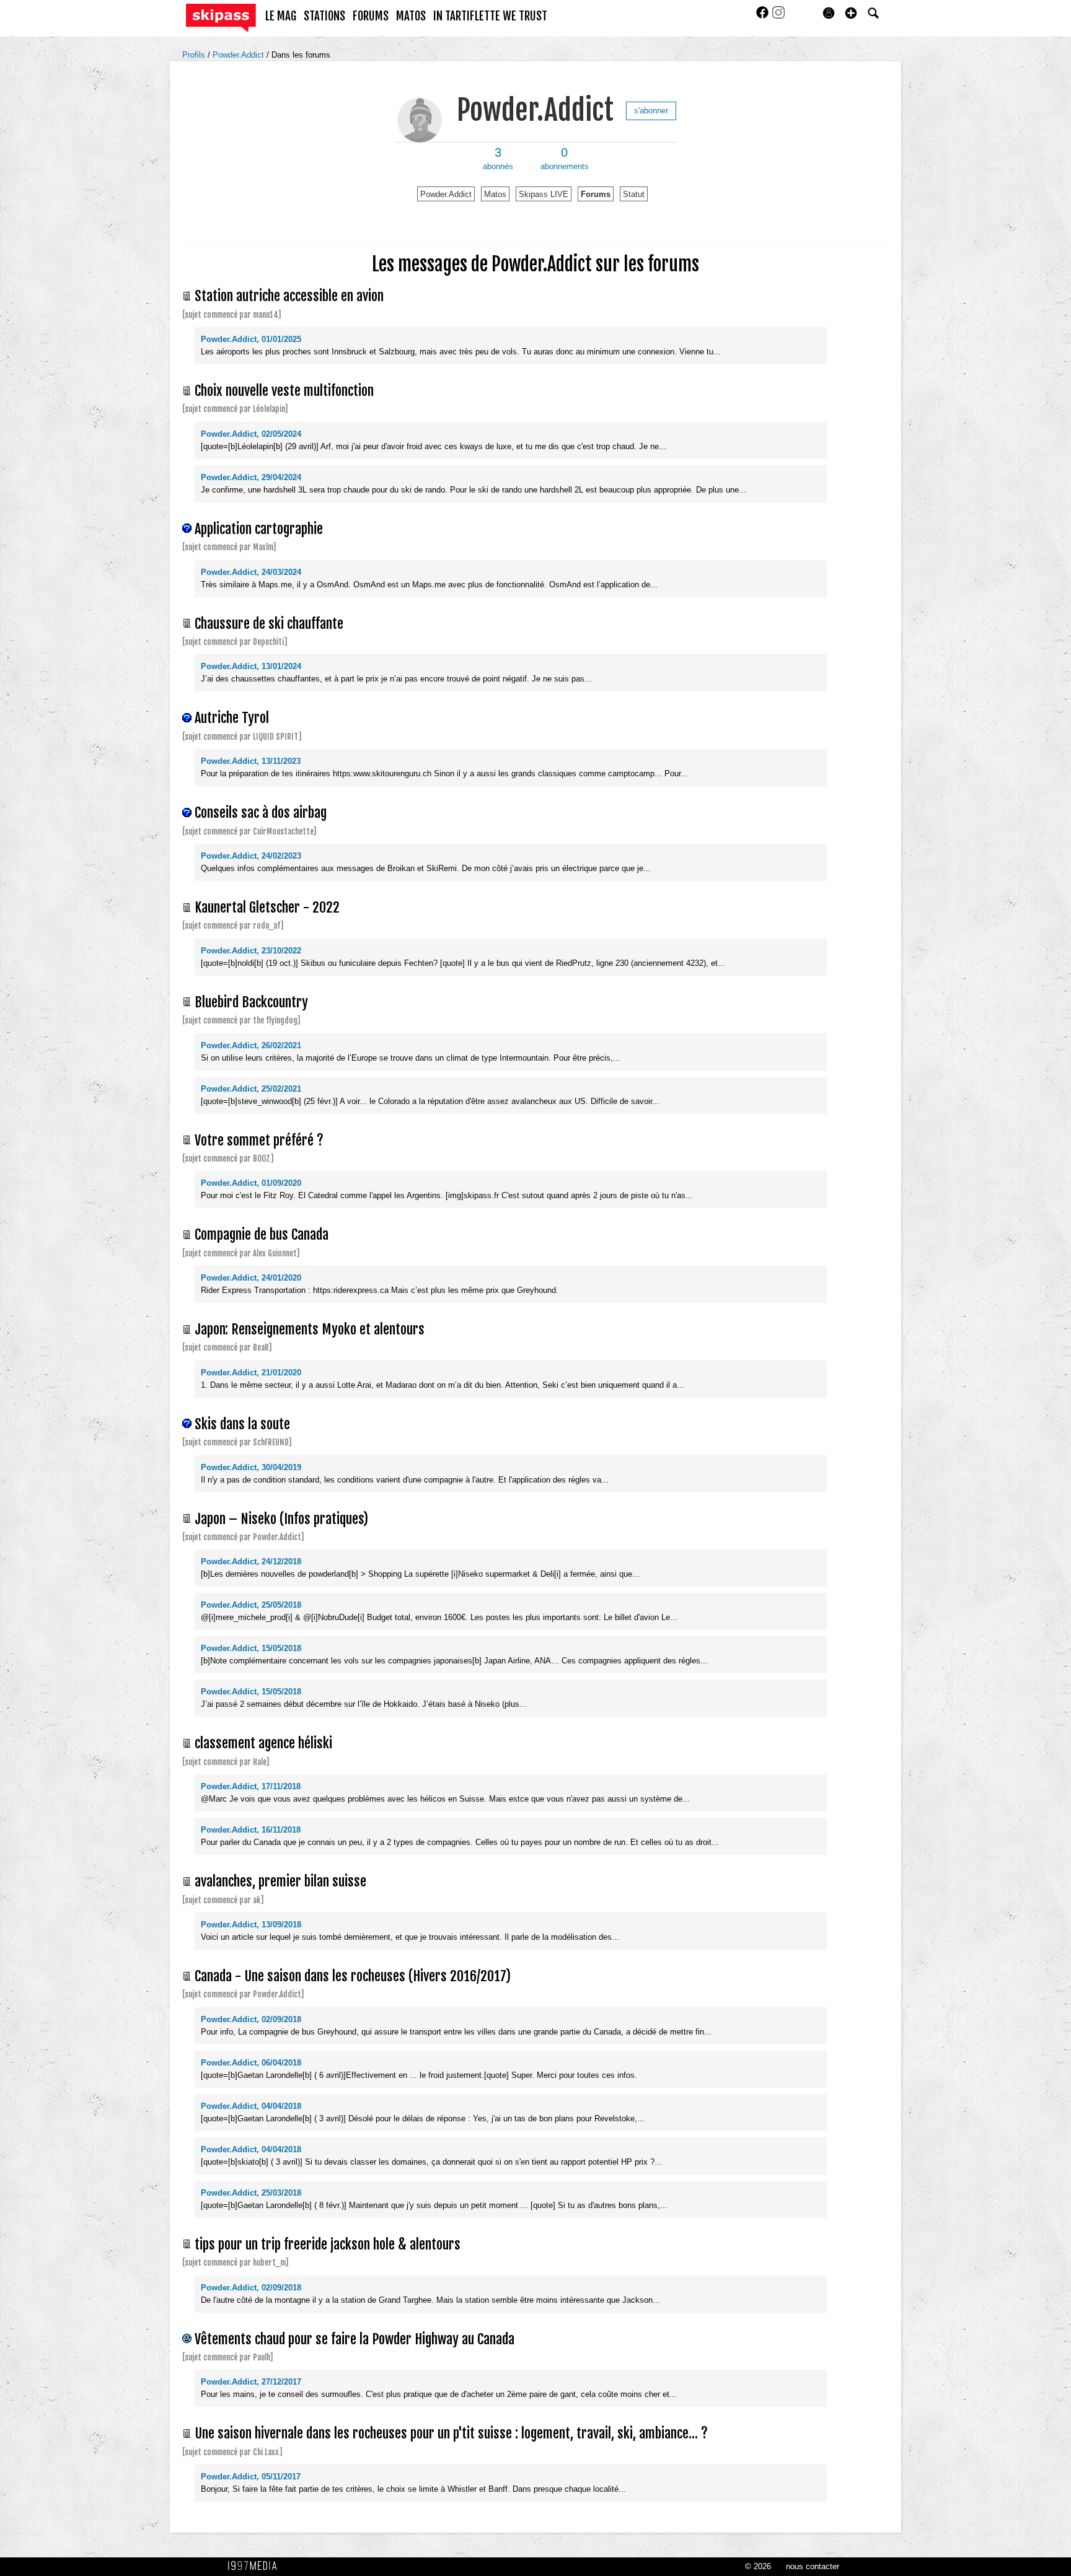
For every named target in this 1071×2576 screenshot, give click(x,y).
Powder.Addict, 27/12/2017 (251, 2382)
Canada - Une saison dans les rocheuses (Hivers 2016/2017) (353, 1976)
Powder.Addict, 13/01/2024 (251, 666)
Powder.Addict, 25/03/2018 (251, 2193)
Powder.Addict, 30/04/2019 (251, 1467)
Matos (495, 194)
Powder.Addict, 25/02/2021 (251, 1089)
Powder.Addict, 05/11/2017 (251, 2477)
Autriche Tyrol (232, 718)
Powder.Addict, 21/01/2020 (251, 1373)
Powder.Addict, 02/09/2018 (251, 2019)
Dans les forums (301, 55)
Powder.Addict (240, 55)
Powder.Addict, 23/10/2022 (251, 951)
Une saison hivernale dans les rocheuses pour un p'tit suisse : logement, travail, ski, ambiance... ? (451, 2433)
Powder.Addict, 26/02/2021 (251, 1045)
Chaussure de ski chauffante (269, 624)
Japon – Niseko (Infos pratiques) (281, 1519)
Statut (634, 194)
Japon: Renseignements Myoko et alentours (310, 1329)
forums (371, 16)
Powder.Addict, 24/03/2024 (251, 572)
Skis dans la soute (242, 1424)
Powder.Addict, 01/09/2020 (251, 1183)
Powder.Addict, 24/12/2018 (251, 1562)
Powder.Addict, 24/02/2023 (251, 856)
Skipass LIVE (544, 194)
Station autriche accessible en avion (289, 296)
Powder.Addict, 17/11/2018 (251, 1786)
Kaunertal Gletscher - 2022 (267, 907)
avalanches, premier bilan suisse (280, 1881)
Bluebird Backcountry (251, 1002)
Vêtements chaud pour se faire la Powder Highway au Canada (355, 2339)
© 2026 (758, 2566)
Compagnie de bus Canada (262, 1234)
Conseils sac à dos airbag (261, 813)
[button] (851, 13)
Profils (195, 55)
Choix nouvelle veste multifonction (284, 391)
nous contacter (813, 2566)
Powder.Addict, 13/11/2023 (251, 761)
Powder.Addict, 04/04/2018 (251, 2106)
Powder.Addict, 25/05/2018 (251, 1605)
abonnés (498, 159)
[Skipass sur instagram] (778, 16)
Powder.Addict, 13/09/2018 (251, 1925)
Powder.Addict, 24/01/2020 (251, 1278)
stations (324, 16)
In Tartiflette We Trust (490, 16)
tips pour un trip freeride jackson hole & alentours (328, 2244)
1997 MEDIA (256, 2566)
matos (411, 16)
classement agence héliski (263, 1743)
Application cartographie (259, 529)
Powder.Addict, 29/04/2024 (251, 477)
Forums (596, 194)
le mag (281, 16)
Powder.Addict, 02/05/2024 (251, 434)
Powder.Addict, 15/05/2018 (251, 1648)
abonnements (565, 159)
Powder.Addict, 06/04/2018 (251, 2063)
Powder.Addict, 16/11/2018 (251, 1830)
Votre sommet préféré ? (259, 1140)
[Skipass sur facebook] (764, 16)
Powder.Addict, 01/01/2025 (251, 339)
